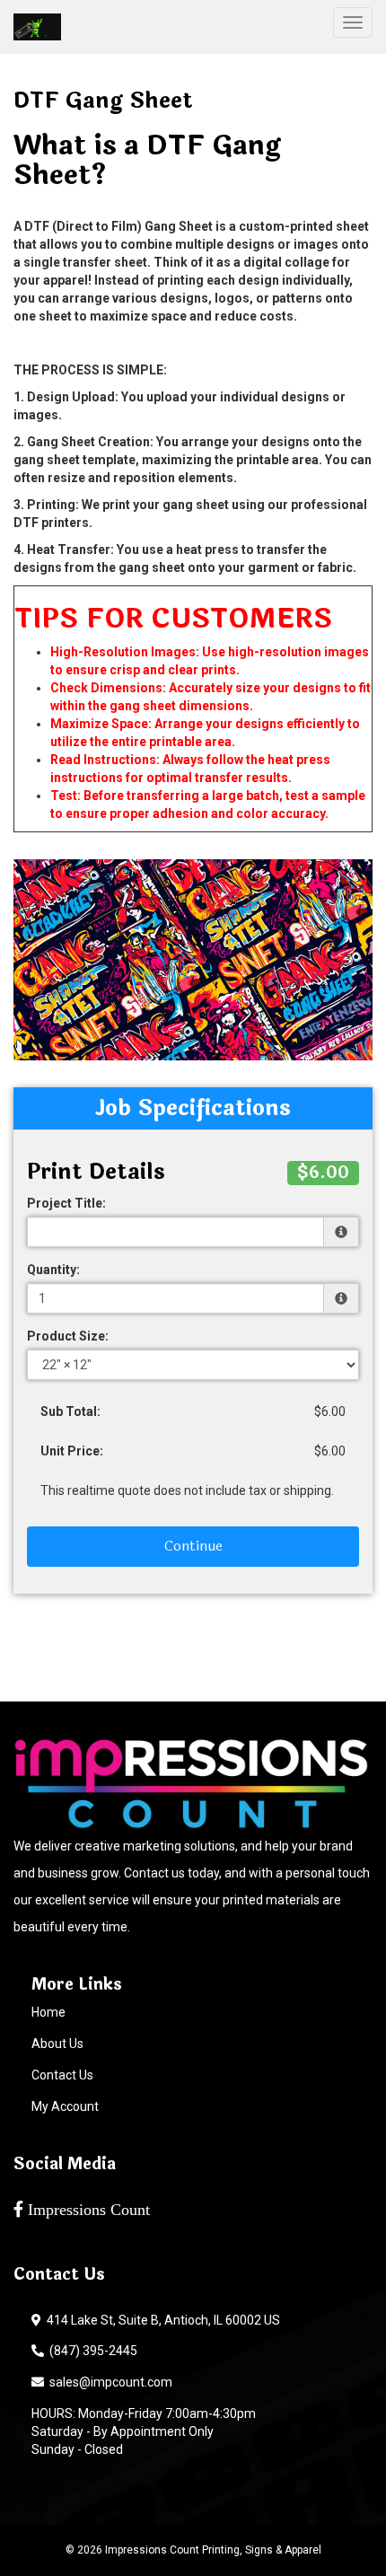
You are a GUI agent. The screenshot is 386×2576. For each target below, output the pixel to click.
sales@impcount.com (108, 2382)
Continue (193, 1546)
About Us (57, 2044)
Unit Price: (72, 1451)
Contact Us (62, 2075)
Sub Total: (70, 1411)
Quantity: (53, 1270)
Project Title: (66, 1203)
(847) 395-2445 (91, 2351)
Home (48, 2012)
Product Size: (68, 1336)
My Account (65, 2106)
